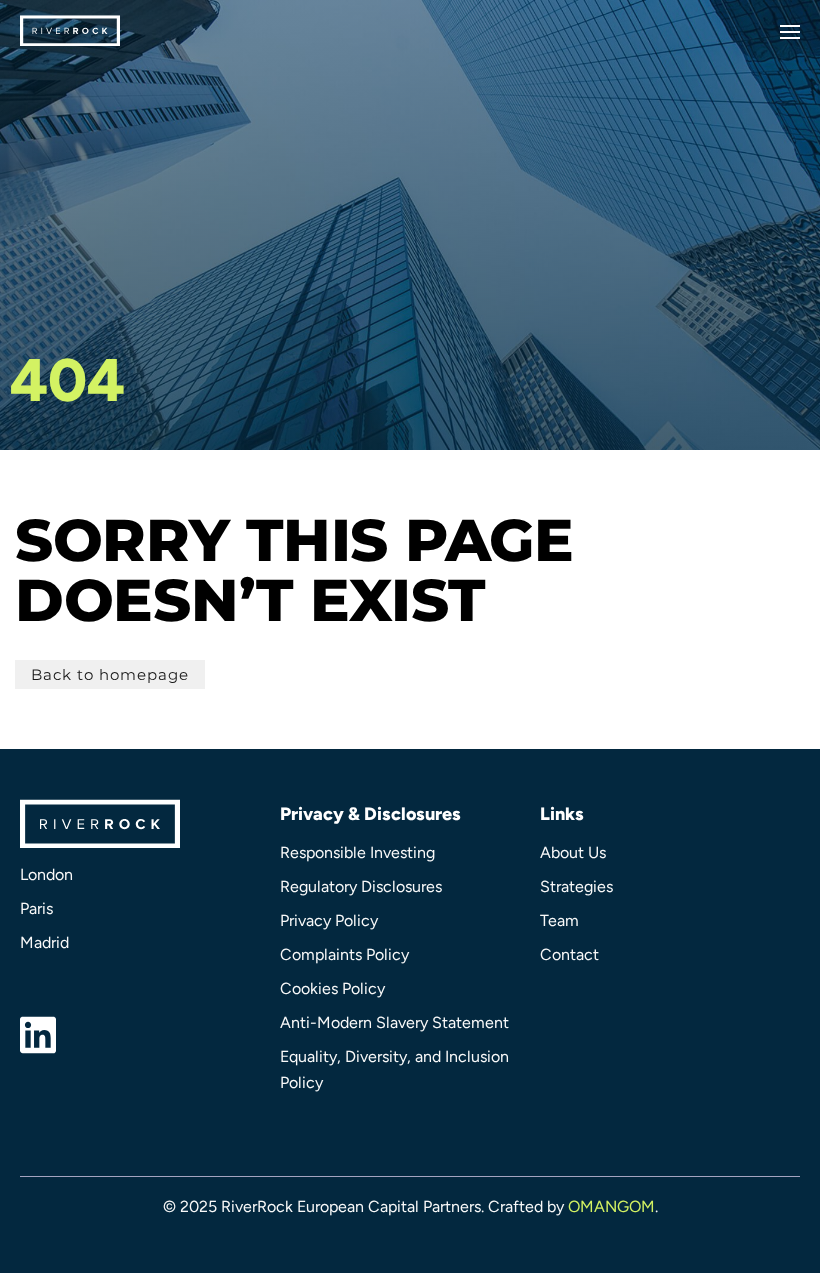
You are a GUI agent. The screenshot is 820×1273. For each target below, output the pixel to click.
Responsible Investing (357, 852)
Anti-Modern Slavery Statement (394, 1022)
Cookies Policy (332, 988)
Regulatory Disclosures (361, 886)
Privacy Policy (329, 920)
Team (559, 920)
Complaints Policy (344, 954)
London (46, 874)
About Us (573, 852)
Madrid (44, 942)
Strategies (576, 886)
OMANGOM (611, 1206)
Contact (569, 954)
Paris (36, 908)
